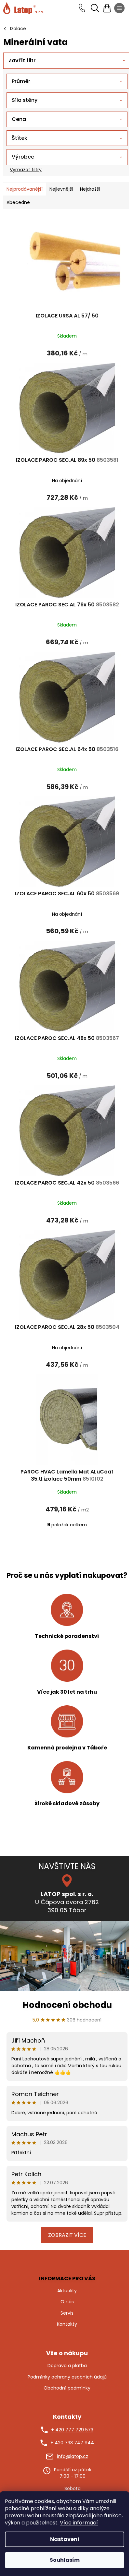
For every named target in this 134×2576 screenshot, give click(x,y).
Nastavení (65, 2539)
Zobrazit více (67, 2235)
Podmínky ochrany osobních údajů (67, 2377)
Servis (67, 2313)
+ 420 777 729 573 (72, 2430)
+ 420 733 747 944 (72, 2443)
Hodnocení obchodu (67, 2005)
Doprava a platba (67, 2366)
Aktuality (67, 2291)
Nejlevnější (61, 189)
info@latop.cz (73, 2457)
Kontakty (67, 2324)
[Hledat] (95, 8)
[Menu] (119, 8)
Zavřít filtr (22, 60)
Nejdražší (90, 189)
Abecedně (18, 202)
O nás (67, 2302)
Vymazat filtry (26, 170)
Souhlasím (65, 2560)
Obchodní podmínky (67, 2388)
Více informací (79, 2523)
